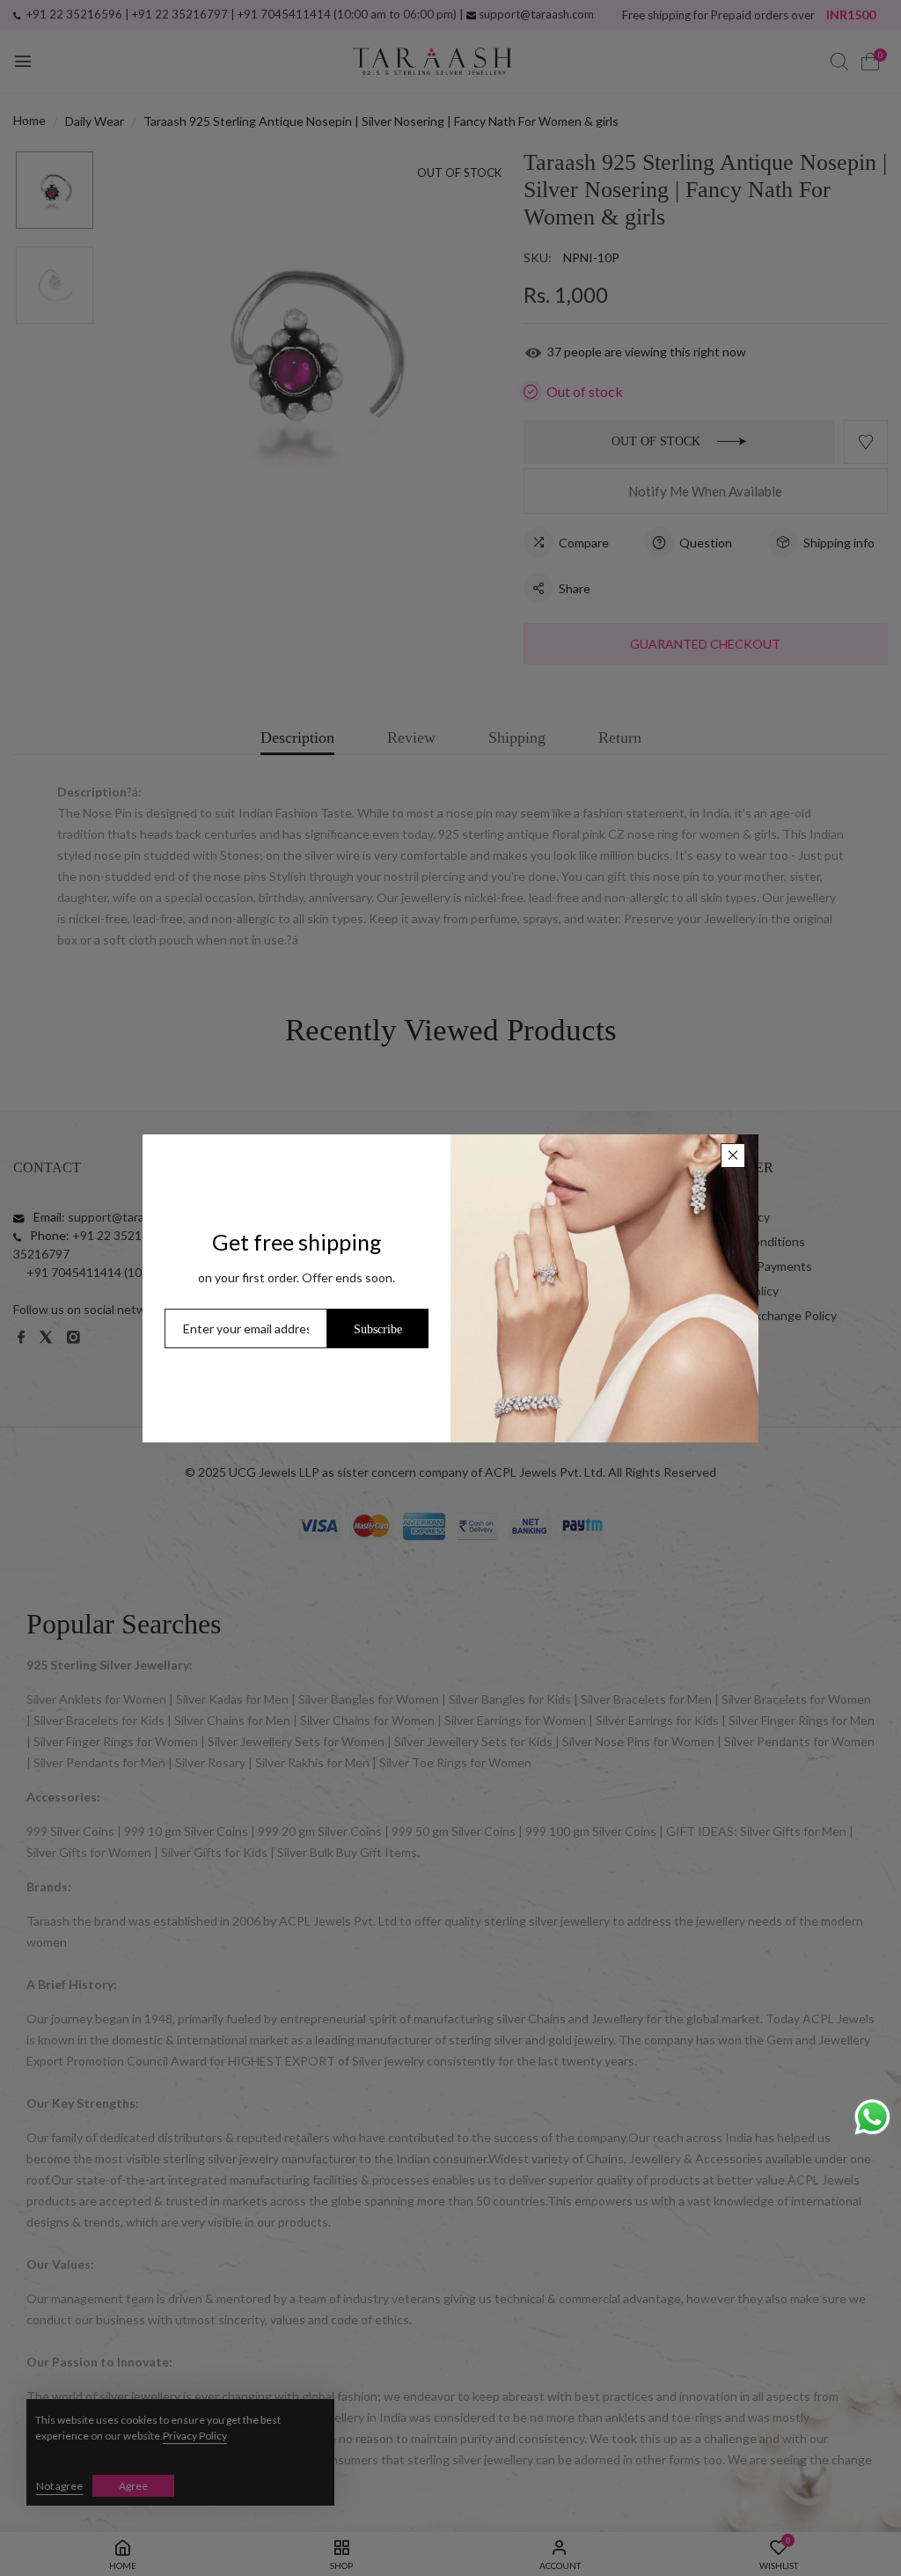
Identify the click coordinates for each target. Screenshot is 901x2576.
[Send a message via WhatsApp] (872, 2117)
